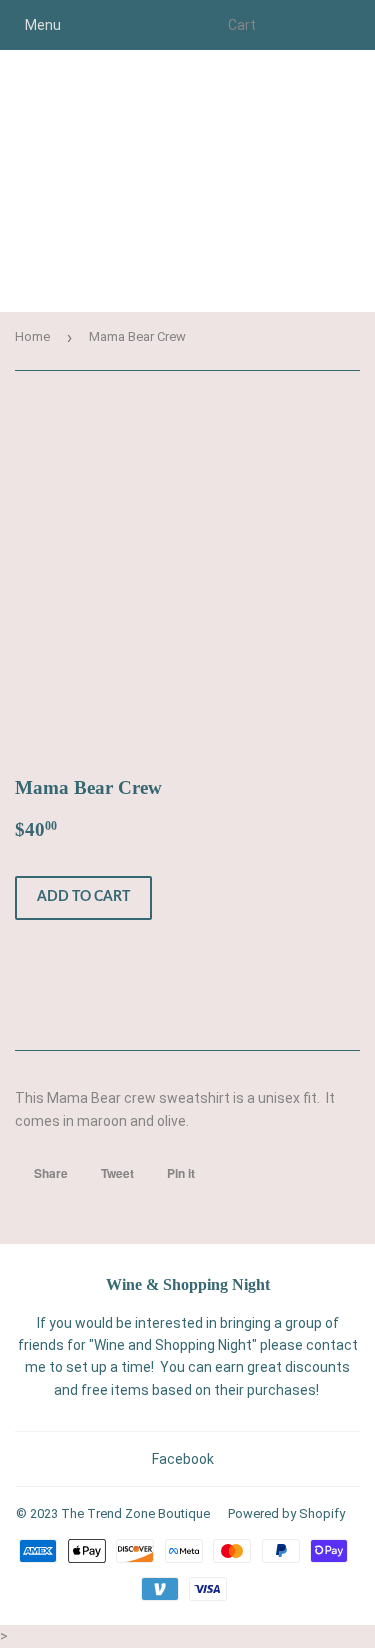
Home (32, 336)
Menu (43, 25)
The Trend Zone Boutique (135, 1513)
